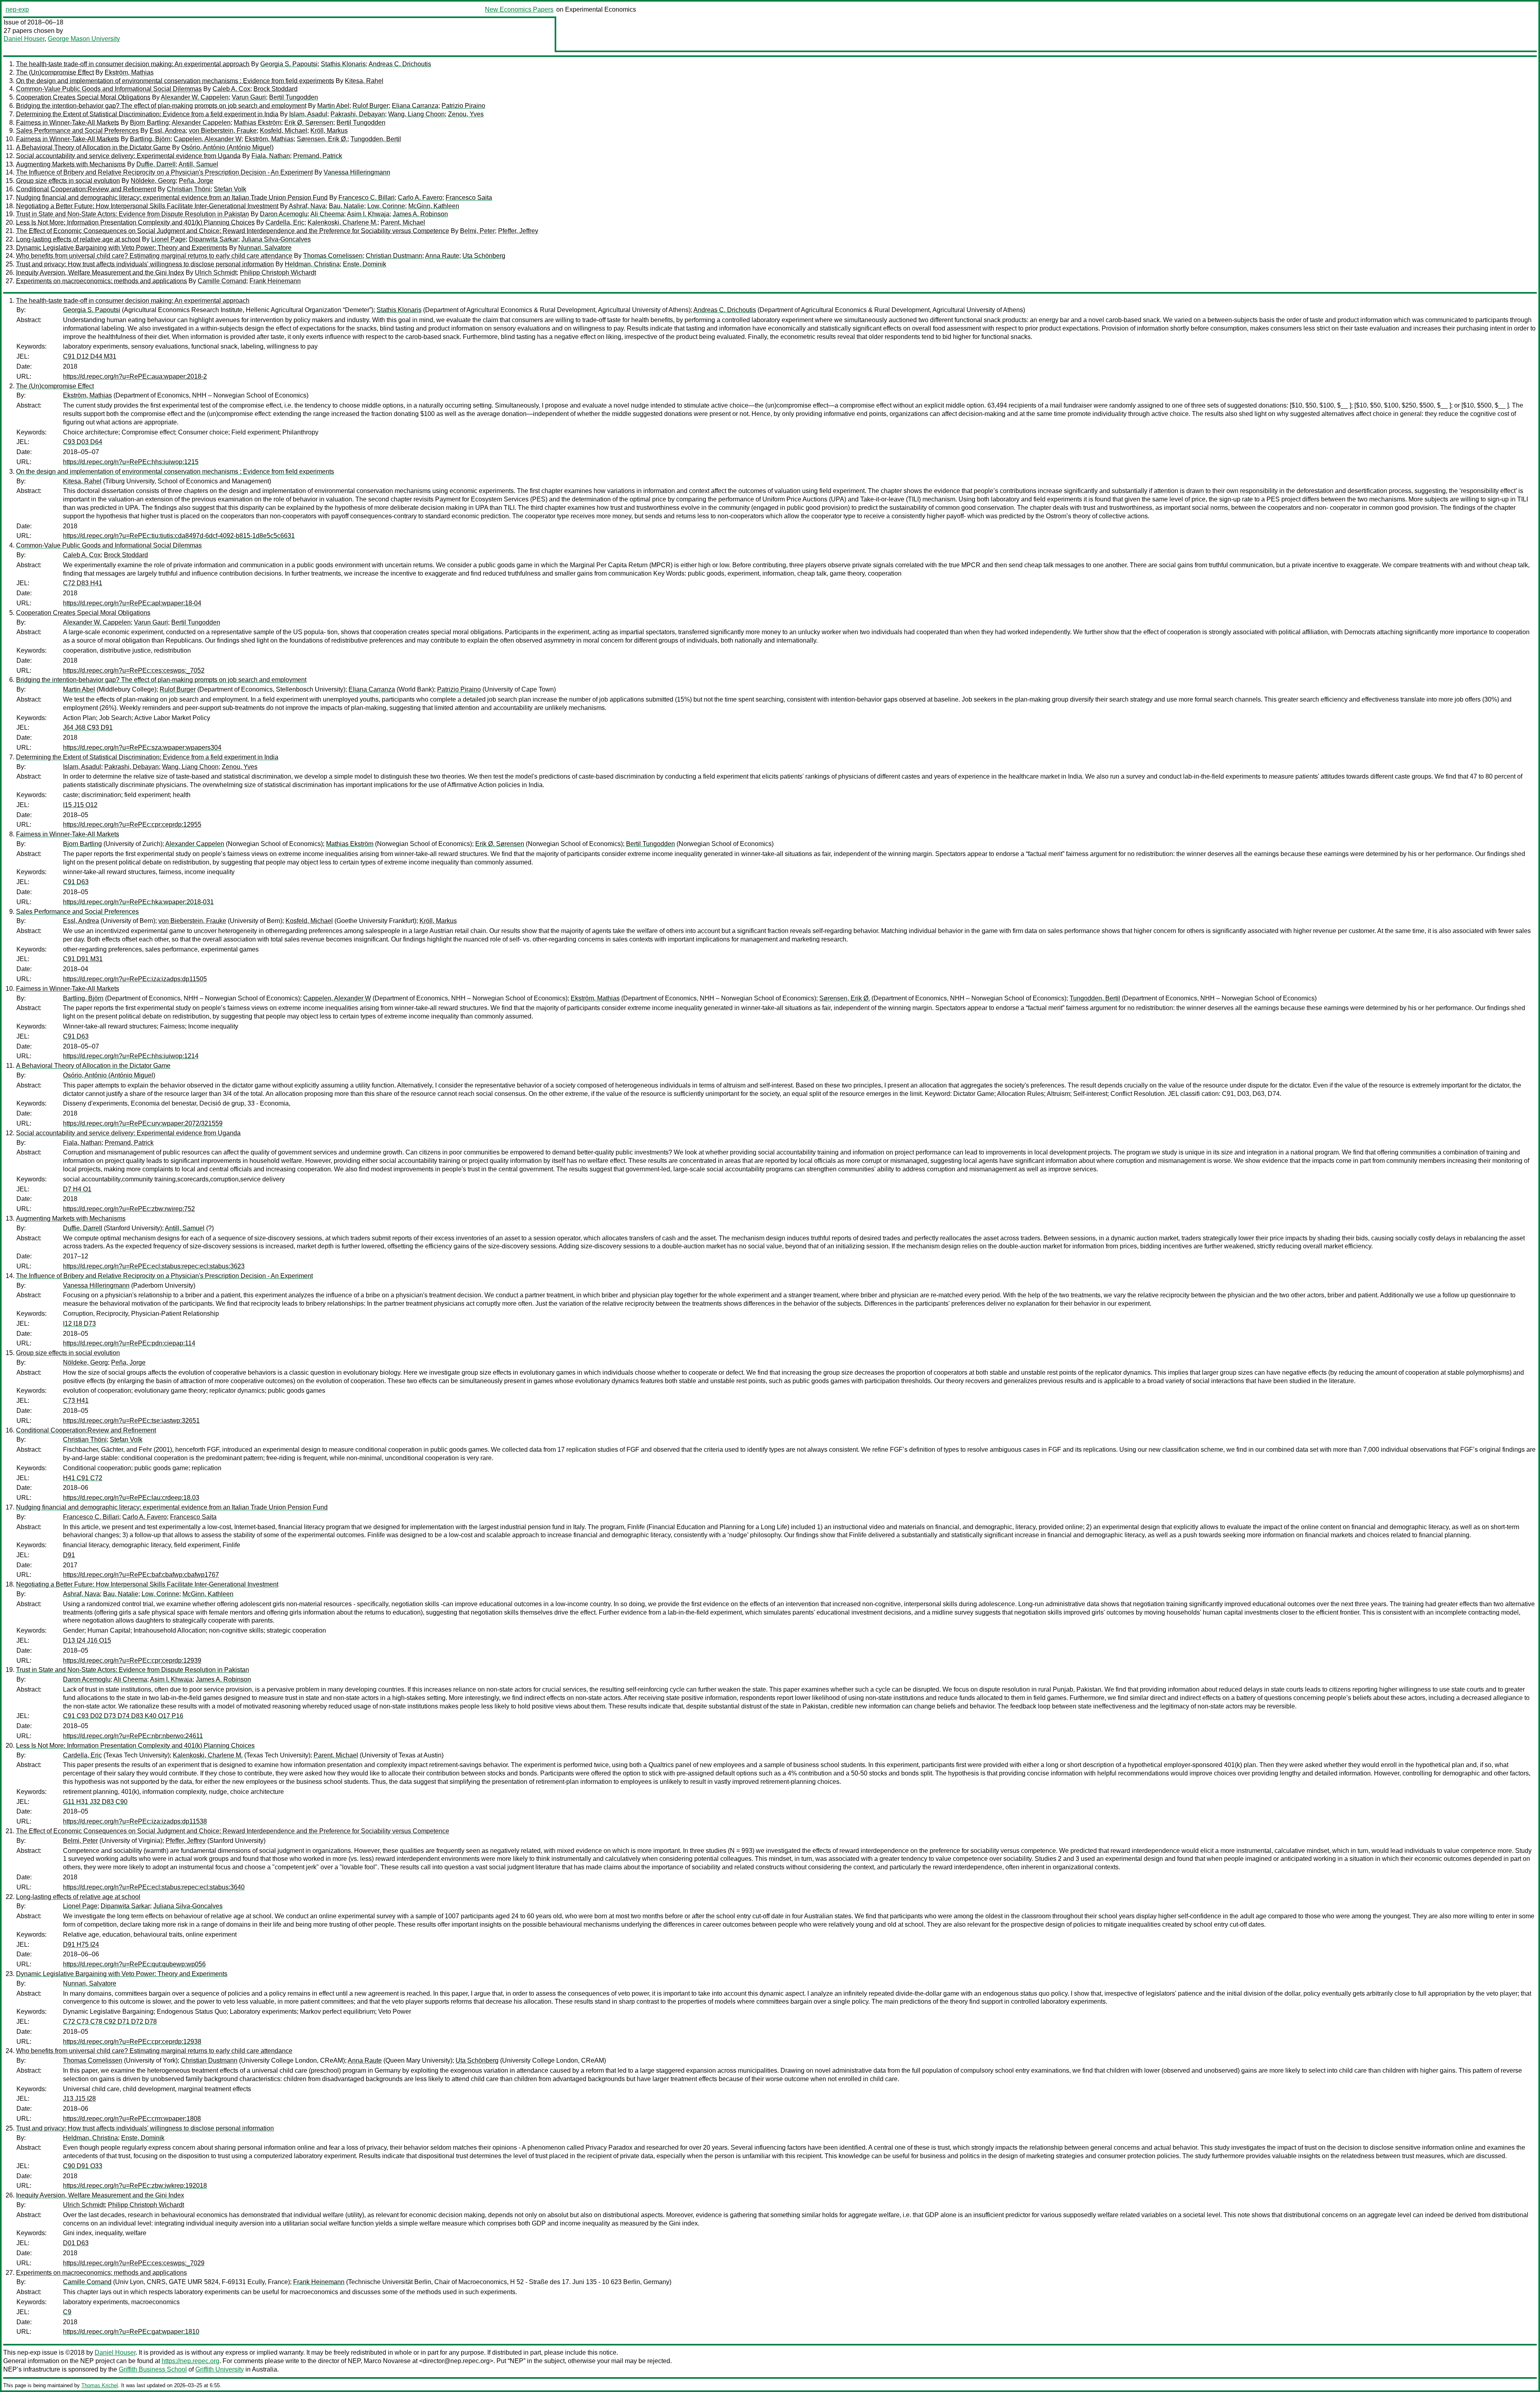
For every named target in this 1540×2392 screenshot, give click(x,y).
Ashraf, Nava (307, 206)
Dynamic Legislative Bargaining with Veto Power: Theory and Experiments (122, 248)
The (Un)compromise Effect (55, 72)
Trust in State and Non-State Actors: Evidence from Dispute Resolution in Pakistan (133, 214)
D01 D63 (76, 2243)
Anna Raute (442, 256)
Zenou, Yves (466, 114)
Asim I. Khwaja (368, 214)
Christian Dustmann (394, 256)
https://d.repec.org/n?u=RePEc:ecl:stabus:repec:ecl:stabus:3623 (154, 1266)
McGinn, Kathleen (434, 206)
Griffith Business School (153, 2369)
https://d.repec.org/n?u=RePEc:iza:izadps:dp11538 (135, 1821)
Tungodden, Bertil (376, 139)
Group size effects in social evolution (68, 181)
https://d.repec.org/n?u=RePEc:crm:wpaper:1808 (132, 2119)
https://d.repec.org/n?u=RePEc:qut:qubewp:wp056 (134, 1964)
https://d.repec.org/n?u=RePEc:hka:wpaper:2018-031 (138, 902)
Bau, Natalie (346, 206)
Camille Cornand (222, 281)
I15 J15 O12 (80, 805)
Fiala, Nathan (271, 156)
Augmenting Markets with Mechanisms (71, 164)
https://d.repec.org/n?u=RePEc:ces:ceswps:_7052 (134, 671)
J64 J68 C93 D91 (88, 727)
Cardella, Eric (285, 222)
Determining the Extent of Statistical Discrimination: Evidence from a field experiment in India (147, 114)
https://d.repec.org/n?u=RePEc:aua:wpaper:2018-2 (135, 376)
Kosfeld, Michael (284, 131)
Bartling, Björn (150, 139)
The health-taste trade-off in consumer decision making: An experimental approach (133, 64)
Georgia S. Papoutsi (289, 64)
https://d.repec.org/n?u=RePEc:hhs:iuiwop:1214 (131, 1056)
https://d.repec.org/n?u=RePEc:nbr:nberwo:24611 (133, 1736)
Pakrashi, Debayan (358, 114)
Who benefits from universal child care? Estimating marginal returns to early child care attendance (154, 256)
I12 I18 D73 (79, 1324)
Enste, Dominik (365, 264)
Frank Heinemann (275, 281)
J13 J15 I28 (79, 2099)
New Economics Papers (519, 9)
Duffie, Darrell (156, 164)
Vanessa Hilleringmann (357, 172)
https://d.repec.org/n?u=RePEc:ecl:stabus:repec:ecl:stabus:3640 (154, 1887)
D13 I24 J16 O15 (87, 1640)
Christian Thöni (189, 189)
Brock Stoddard (276, 89)
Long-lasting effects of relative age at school (78, 239)
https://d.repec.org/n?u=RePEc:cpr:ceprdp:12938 (132, 2042)
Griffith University (220, 2369)
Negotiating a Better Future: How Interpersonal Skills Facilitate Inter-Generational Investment (147, 206)
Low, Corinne (386, 206)
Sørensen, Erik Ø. (322, 139)
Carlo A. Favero (420, 198)
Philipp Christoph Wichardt (278, 273)
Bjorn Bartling (149, 123)
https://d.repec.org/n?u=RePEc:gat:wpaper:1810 (131, 2332)
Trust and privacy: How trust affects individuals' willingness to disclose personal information (145, 264)
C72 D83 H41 (83, 583)
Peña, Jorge (196, 181)
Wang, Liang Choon (416, 114)
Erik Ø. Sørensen (309, 123)
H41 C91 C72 (83, 1478)
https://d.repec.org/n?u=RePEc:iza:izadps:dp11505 (135, 979)
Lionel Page (168, 239)
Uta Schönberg (484, 256)
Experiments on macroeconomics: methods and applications (101, 281)
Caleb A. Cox (231, 89)
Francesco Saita (469, 198)
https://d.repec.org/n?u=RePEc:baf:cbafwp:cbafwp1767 (141, 1575)
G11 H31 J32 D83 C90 (95, 1802)
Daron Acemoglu (284, 214)
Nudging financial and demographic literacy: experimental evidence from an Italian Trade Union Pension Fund (172, 198)
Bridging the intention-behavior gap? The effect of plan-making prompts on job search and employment (161, 106)
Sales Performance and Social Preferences (77, 131)
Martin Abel (333, 106)
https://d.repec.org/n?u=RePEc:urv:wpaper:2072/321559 (143, 1123)
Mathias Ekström (257, 123)
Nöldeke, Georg (153, 181)
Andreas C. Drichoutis (400, 64)
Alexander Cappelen (201, 123)
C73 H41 (76, 1401)
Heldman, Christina (312, 264)
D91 (69, 1555)
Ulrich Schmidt (216, 273)
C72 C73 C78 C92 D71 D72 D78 (110, 2022)
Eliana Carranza (415, 106)
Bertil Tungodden (294, 97)
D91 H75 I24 (81, 1945)
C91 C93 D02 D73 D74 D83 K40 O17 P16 (123, 1716)
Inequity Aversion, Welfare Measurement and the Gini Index (100, 273)
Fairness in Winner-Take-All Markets (68, 123)
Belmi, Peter (477, 231)
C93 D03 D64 (83, 442)
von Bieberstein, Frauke (223, 131)
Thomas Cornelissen (333, 256)
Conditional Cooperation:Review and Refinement (86, 189)
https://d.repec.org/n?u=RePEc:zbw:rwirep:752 (129, 1209)
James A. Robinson (420, 214)
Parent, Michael (403, 222)
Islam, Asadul (308, 114)
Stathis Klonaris (343, 64)
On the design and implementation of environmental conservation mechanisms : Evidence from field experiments (175, 81)
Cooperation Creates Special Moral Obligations (83, 97)
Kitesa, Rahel (364, 81)
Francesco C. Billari (367, 198)
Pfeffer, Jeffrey (518, 231)
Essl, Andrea (168, 131)
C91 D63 (76, 882)
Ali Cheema (327, 214)
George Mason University (84, 39)
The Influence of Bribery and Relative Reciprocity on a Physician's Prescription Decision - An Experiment (164, 172)
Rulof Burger (371, 106)
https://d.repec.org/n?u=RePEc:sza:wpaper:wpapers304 (142, 748)
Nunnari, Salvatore (265, 248)
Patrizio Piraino (463, 106)
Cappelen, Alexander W (208, 139)
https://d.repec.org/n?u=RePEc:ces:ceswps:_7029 (134, 2263)
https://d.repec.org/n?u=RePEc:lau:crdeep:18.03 (131, 1498)
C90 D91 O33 (83, 2166)
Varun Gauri (249, 97)
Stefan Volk (230, 189)
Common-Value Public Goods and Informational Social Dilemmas (109, 89)
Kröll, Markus (329, 131)
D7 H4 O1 (77, 1189)
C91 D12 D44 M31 (90, 356)
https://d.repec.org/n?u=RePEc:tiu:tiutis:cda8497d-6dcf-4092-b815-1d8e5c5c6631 (179, 536)
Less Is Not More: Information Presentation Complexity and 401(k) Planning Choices (135, 222)
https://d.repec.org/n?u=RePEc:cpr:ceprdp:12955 (132, 825)
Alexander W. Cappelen (195, 97)
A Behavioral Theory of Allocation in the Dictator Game (93, 147)
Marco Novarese (387, 2361)
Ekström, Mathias (129, 72)
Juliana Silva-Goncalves (276, 239)
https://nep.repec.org (190, 2361)
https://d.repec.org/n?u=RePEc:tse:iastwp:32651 (131, 1421)
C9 (67, 2312)
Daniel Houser (24, 39)
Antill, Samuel (198, 164)
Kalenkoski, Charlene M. (342, 222)
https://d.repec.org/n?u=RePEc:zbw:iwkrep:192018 (135, 2186)
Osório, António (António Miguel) (227, 147)
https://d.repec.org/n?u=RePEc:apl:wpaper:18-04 (132, 603)
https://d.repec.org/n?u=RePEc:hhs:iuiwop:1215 (131, 462)
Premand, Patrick (318, 156)
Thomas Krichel (100, 2385)
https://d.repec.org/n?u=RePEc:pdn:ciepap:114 (129, 1343)
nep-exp (17, 9)
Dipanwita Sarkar (214, 239)
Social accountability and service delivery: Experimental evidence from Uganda (128, 156)
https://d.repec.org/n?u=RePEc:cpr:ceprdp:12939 (132, 1661)
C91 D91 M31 (83, 959)
